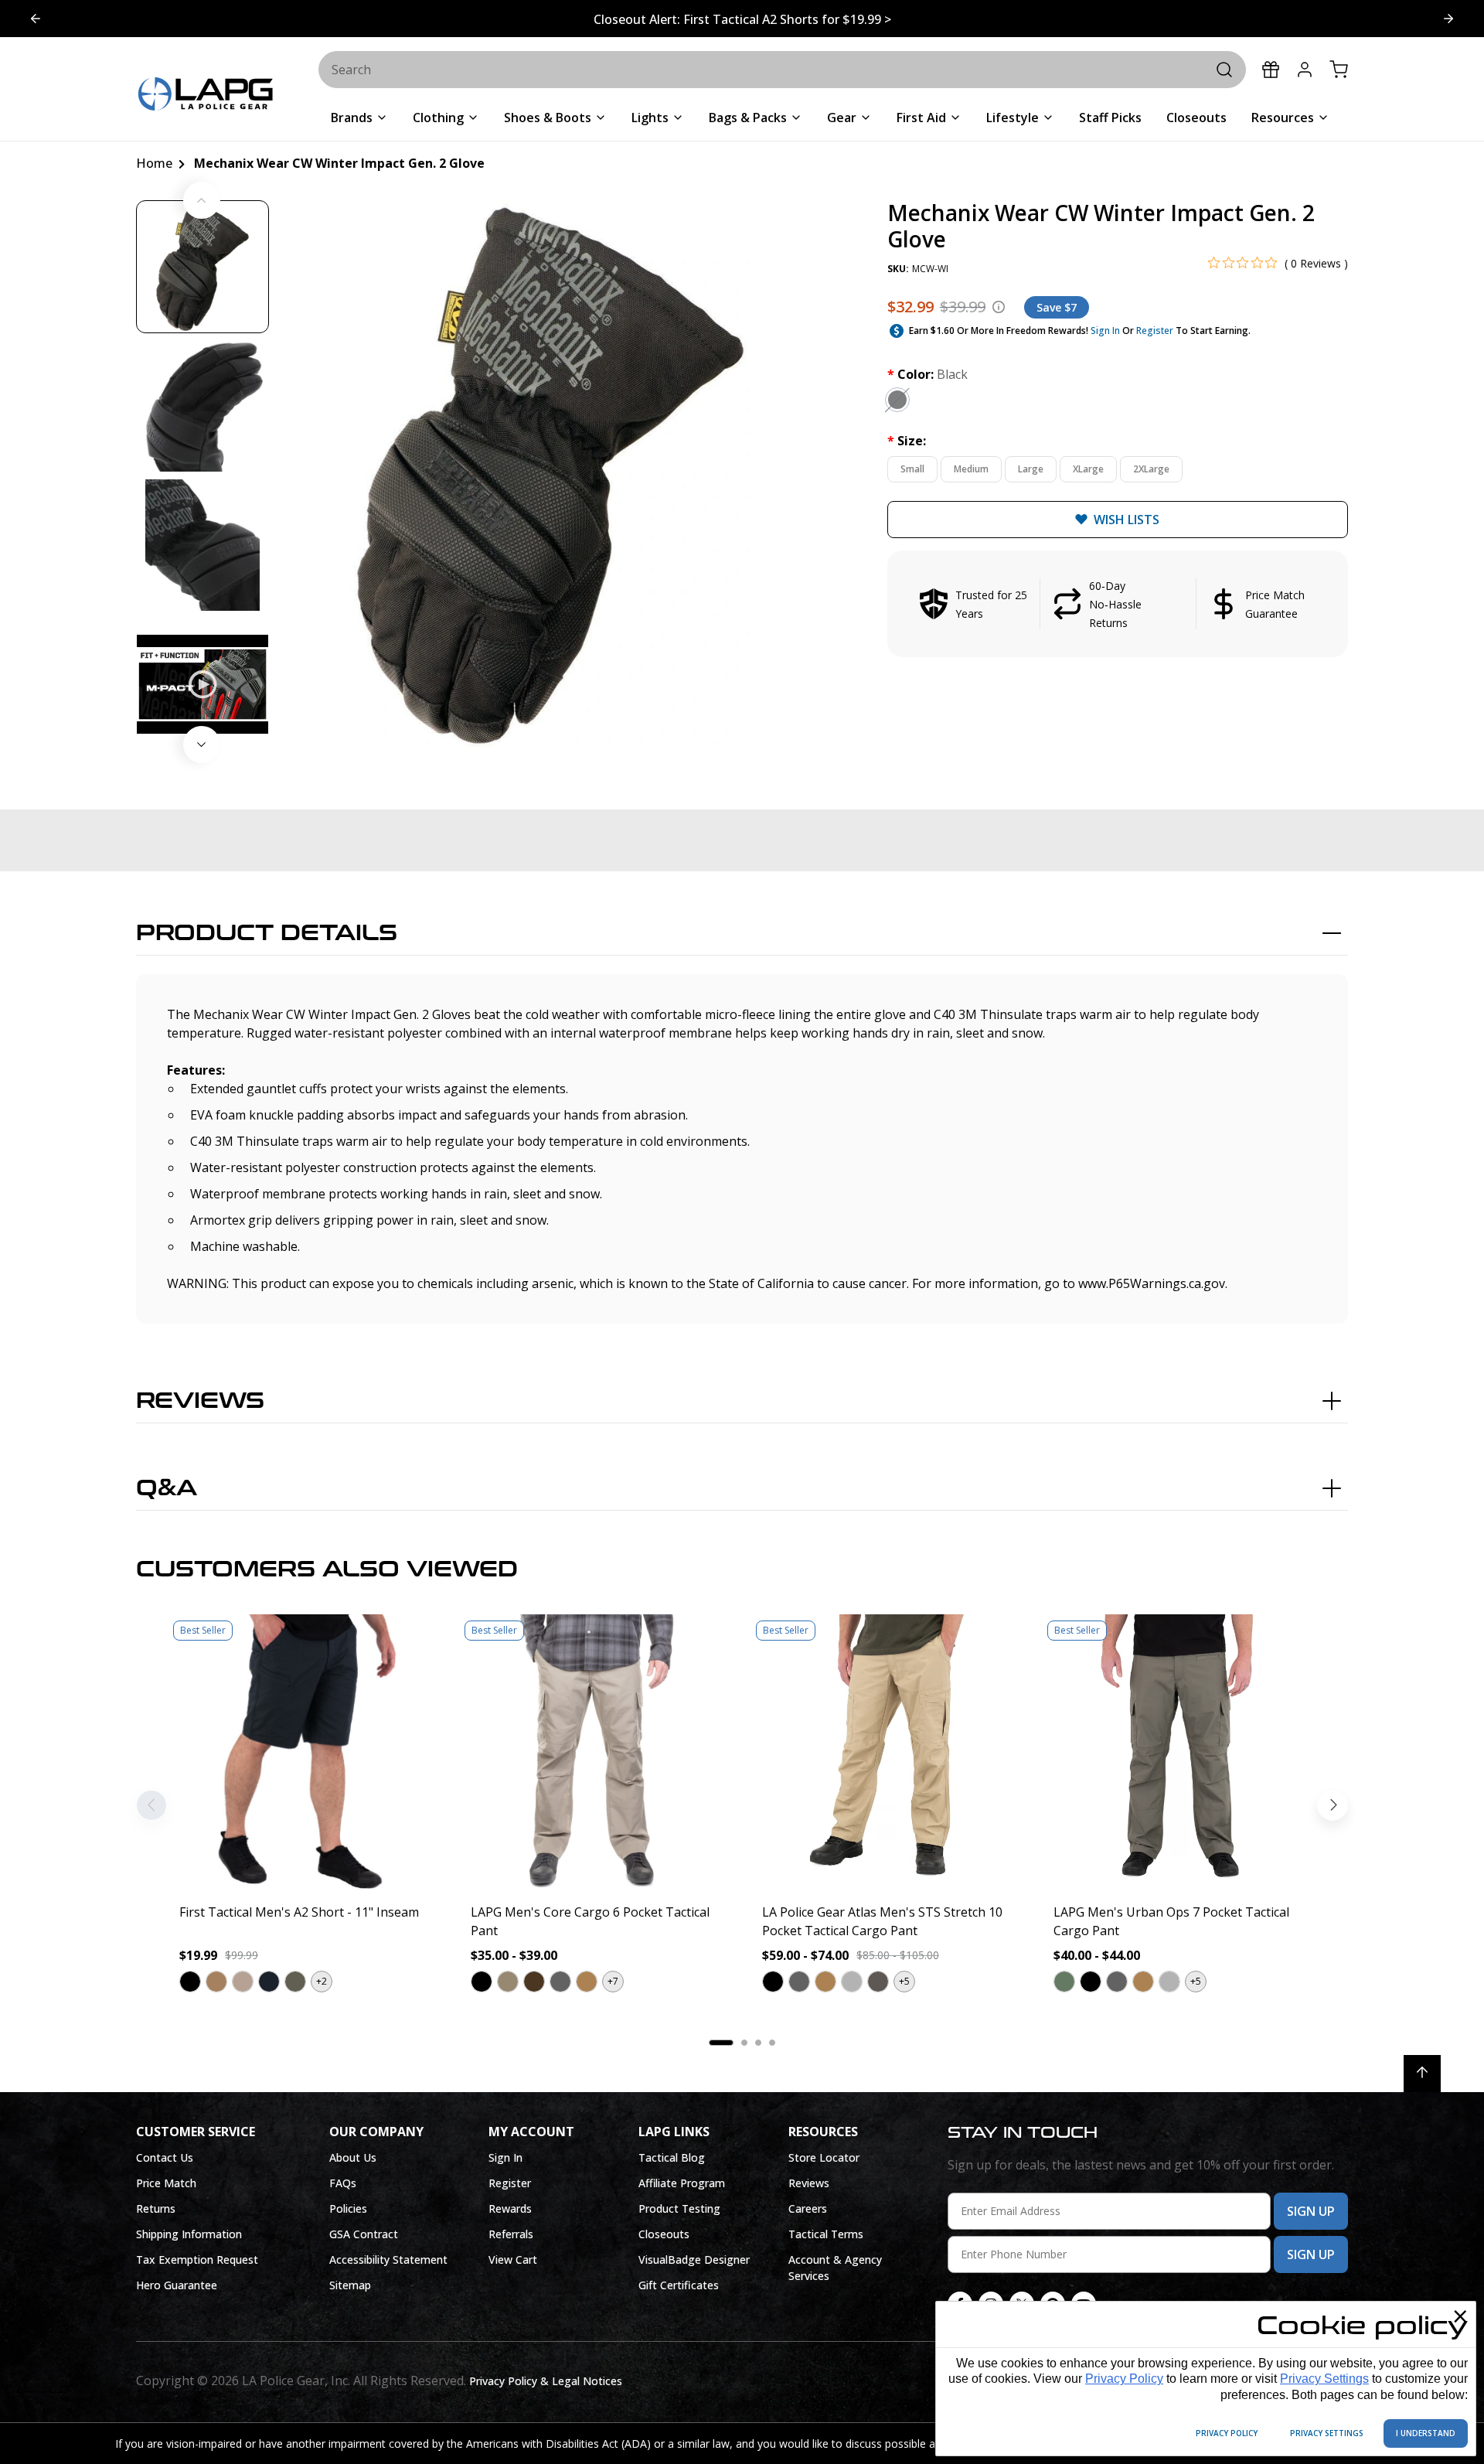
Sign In (1105, 331)
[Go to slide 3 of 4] (36, 19)
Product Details (267, 933)
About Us (353, 2157)
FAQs (343, 2183)
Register (1155, 331)
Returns (156, 2208)
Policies (348, 2208)
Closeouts (664, 2234)
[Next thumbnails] (202, 745)
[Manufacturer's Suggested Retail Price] (999, 307)
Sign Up (1311, 2211)
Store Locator (824, 2157)
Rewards (510, 2208)
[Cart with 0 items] (1339, 70)
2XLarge (1151, 469)
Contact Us (165, 2157)
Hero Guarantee (177, 2285)
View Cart (513, 2260)
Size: (907, 441)
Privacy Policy (1124, 2379)
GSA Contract (364, 2234)
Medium (971, 469)
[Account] (1305, 70)
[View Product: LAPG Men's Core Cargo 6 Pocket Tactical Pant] (596, 1752)
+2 (322, 1981)
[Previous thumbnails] (202, 200)
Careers (808, 2208)
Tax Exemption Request (197, 2260)
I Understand (1426, 2433)
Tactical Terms (826, 2234)
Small (912, 469)
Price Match (166, 2183)
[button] (1118, 604)
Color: (927, 374)
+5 (904, 1981)
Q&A (167, 1488)
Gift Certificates (679, 2285)
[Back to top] (1422, 2074)
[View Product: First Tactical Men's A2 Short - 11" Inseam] (305, 1752)
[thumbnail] (203, 267)
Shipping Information (189, 2234)
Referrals (511, 2234)
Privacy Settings (1324, 2379)
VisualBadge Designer (694, 2260)
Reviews (200, 1401)
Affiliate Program (682, 2183)
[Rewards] (1271, 70)
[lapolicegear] (206, 95)
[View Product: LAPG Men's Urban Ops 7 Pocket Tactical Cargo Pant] (1179, 1752)
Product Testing (679, 2208)
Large (1031, 469)
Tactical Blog (672, 2157)
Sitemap (350, 2285)
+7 (613, 1981)
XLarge (1088, 469)
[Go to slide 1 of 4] (1448, 19)
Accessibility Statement (388, 2260)
